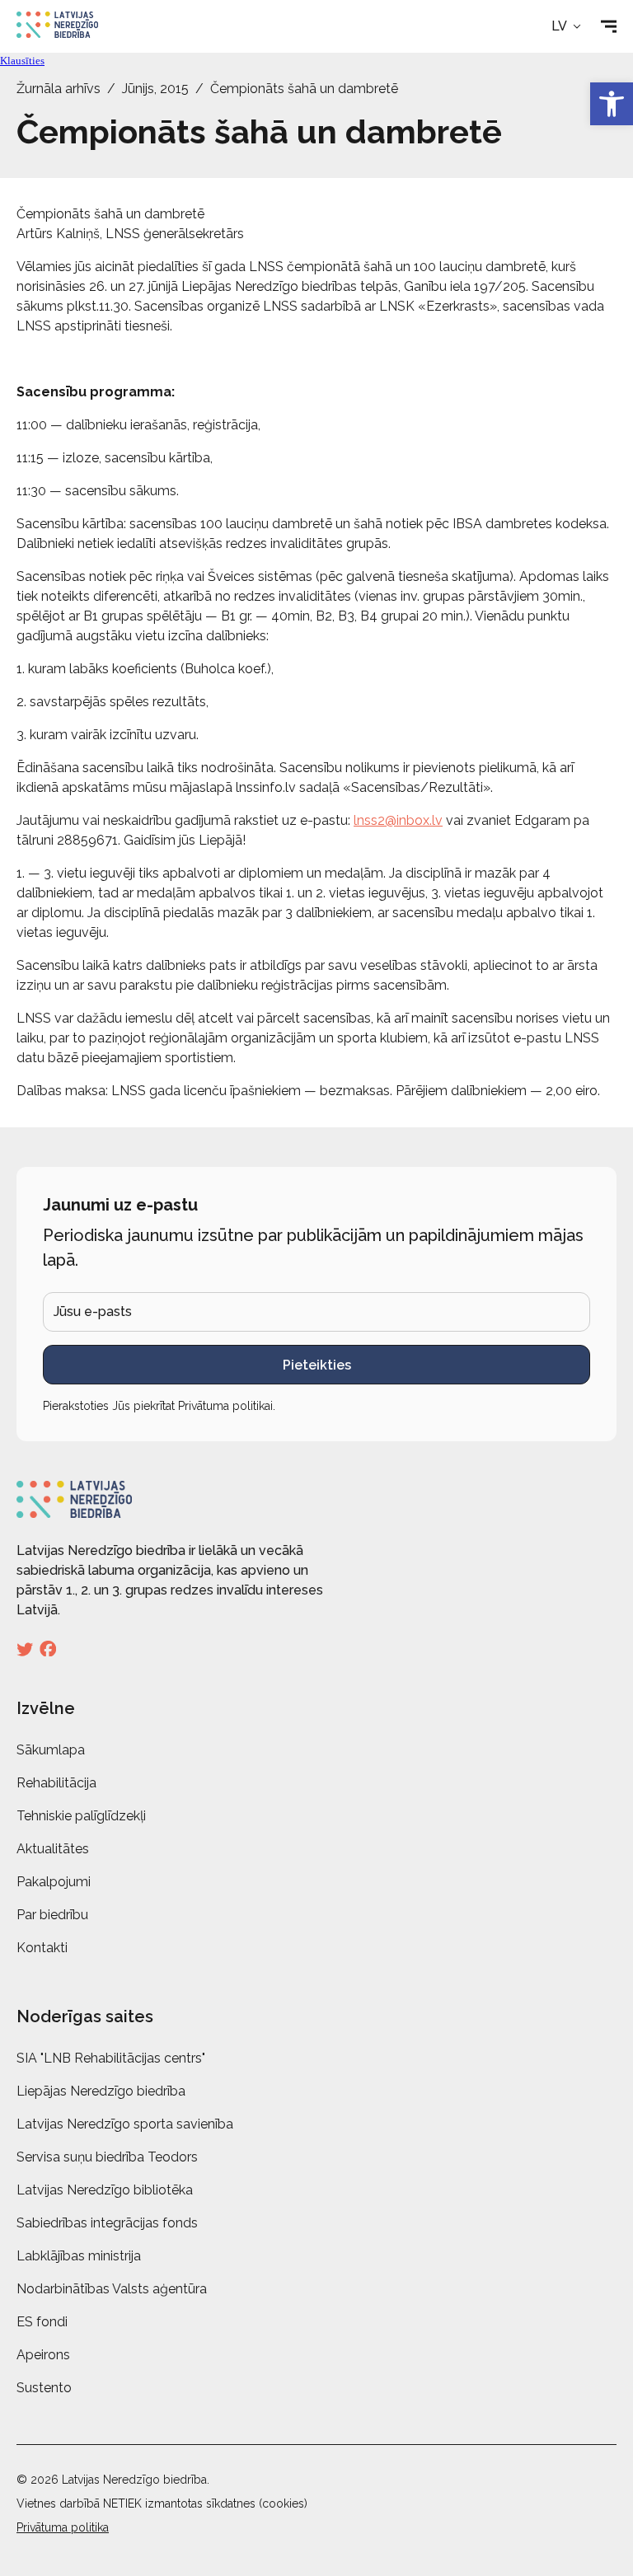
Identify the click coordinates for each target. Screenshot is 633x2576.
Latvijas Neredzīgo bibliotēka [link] (105, 2190)
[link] (612, 104)
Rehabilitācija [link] (56, 1783)
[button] (567, 26)
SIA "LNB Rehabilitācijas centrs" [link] (111, 2058)
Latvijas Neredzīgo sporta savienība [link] (125, 2124)
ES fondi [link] (42, 2322)
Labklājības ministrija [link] (79, 2256)
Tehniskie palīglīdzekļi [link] (81, 1816)
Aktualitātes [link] (53, 1849)
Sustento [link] (44, 2388)
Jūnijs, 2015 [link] (155, 89)
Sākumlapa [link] (51, 1750)
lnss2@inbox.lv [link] (398, 820)
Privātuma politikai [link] (225, 1406)
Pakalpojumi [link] (54, 1882)
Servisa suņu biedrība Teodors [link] (107, 2157)
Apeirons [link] (43, 2355)
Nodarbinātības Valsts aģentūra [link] (112, 2289)
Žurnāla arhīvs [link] (59, 89)
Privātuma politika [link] (63, 2527)
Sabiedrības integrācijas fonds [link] (107, 2223)
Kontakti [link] (42, 1948)
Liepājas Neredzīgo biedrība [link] (101, 2091)
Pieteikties (317, 1365)
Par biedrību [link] (52, 1915)
